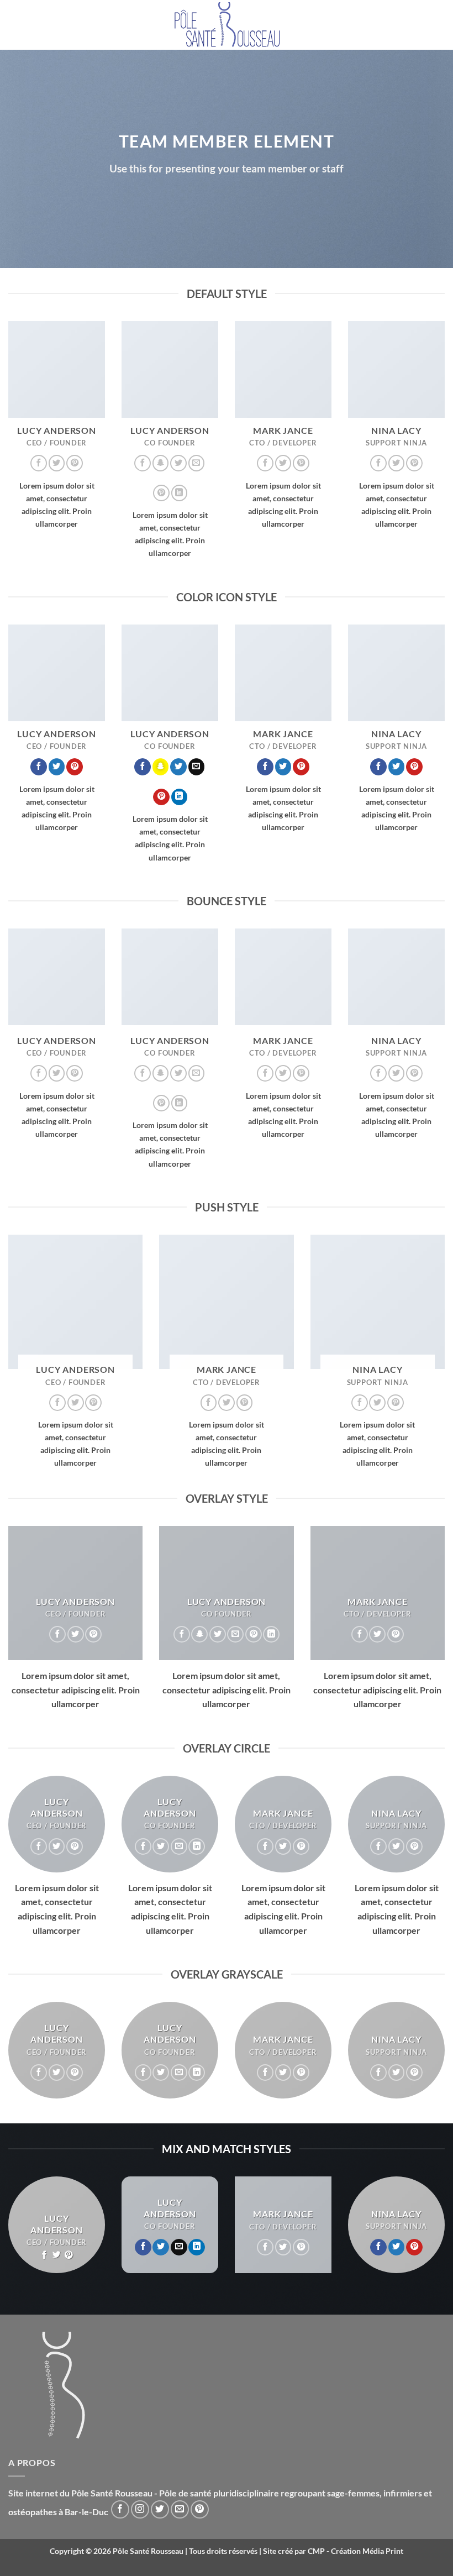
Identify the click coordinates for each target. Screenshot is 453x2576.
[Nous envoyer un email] (197, 463)
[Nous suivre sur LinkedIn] (180, 493)
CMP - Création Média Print (355, 2551)
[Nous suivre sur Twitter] (57, 463)
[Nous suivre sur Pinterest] (75, 463)
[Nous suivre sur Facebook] (39, 463)
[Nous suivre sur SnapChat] (161, 463)
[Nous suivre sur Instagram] (140, 2509)
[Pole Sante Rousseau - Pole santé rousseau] (227, 25)
